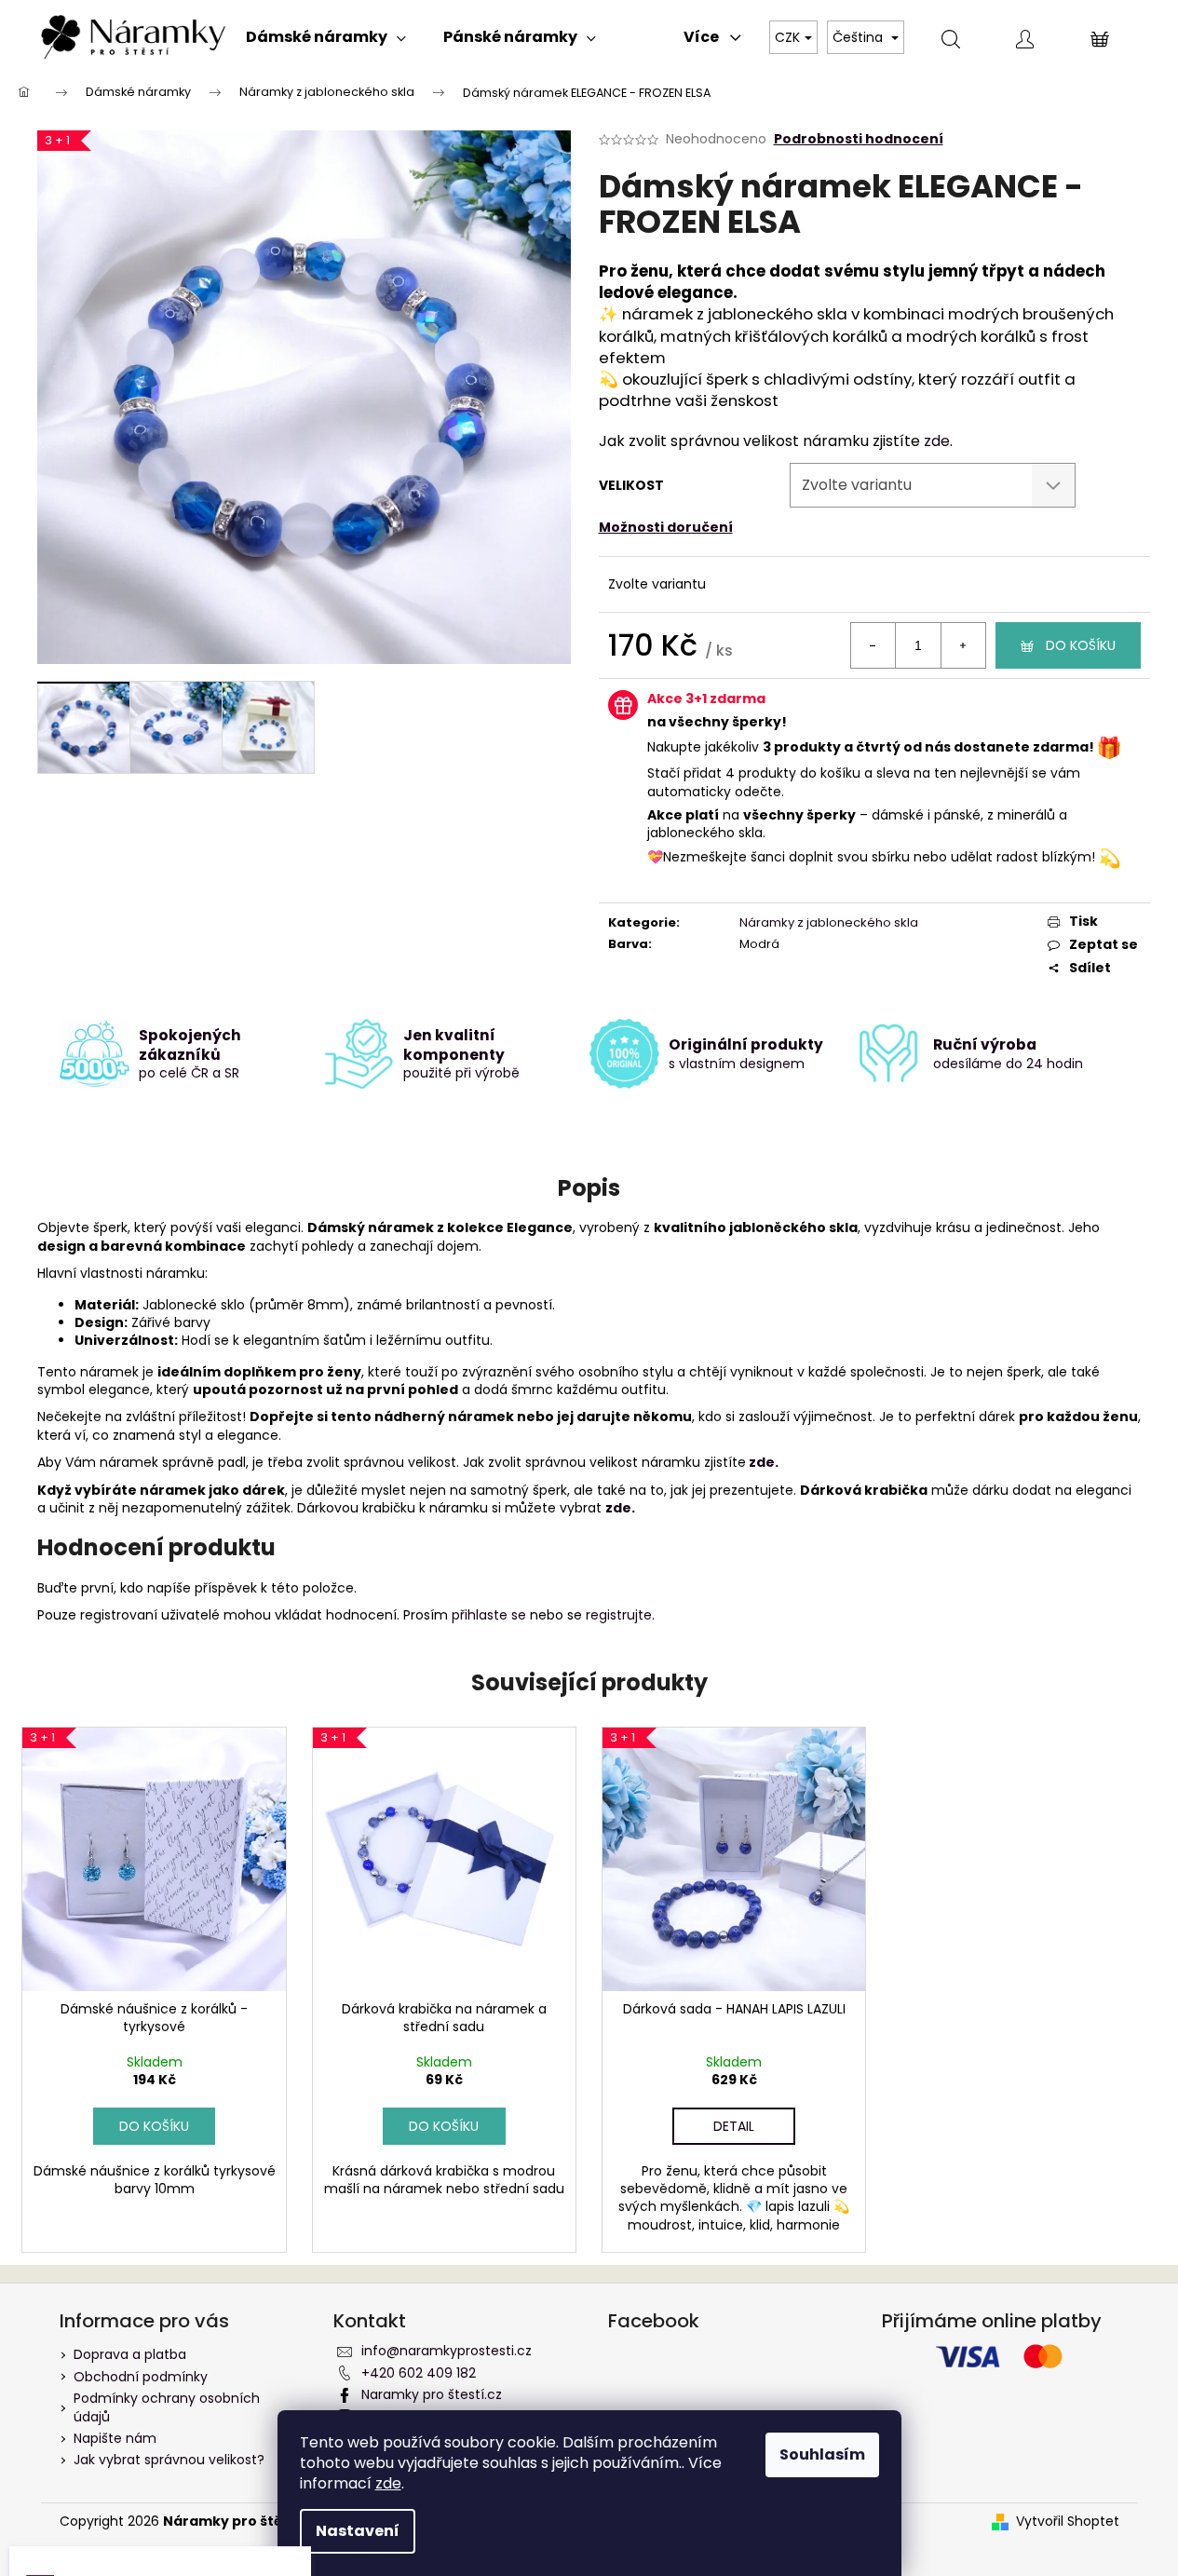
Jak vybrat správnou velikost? (169, 2460)
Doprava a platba (130, 2354)
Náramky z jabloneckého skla (829, 922)
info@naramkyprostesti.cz (447, 2351)
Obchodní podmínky (141, 2377)
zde (388, 2483)
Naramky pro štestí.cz (432, 2394)
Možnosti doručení (666, 527)
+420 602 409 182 (419, 2373)
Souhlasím (822, 2454)
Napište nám (115, 2438)
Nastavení (358, 2531)
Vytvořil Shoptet (1068, 2522)
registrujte (619, 1615)
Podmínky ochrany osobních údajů (167, 2407)
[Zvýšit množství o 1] (963, 645)
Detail (734, 2126)
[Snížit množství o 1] (873, 645)
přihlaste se (489, 1615)
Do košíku (1081, 645)
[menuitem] (326, 37)
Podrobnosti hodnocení (859, 139)
